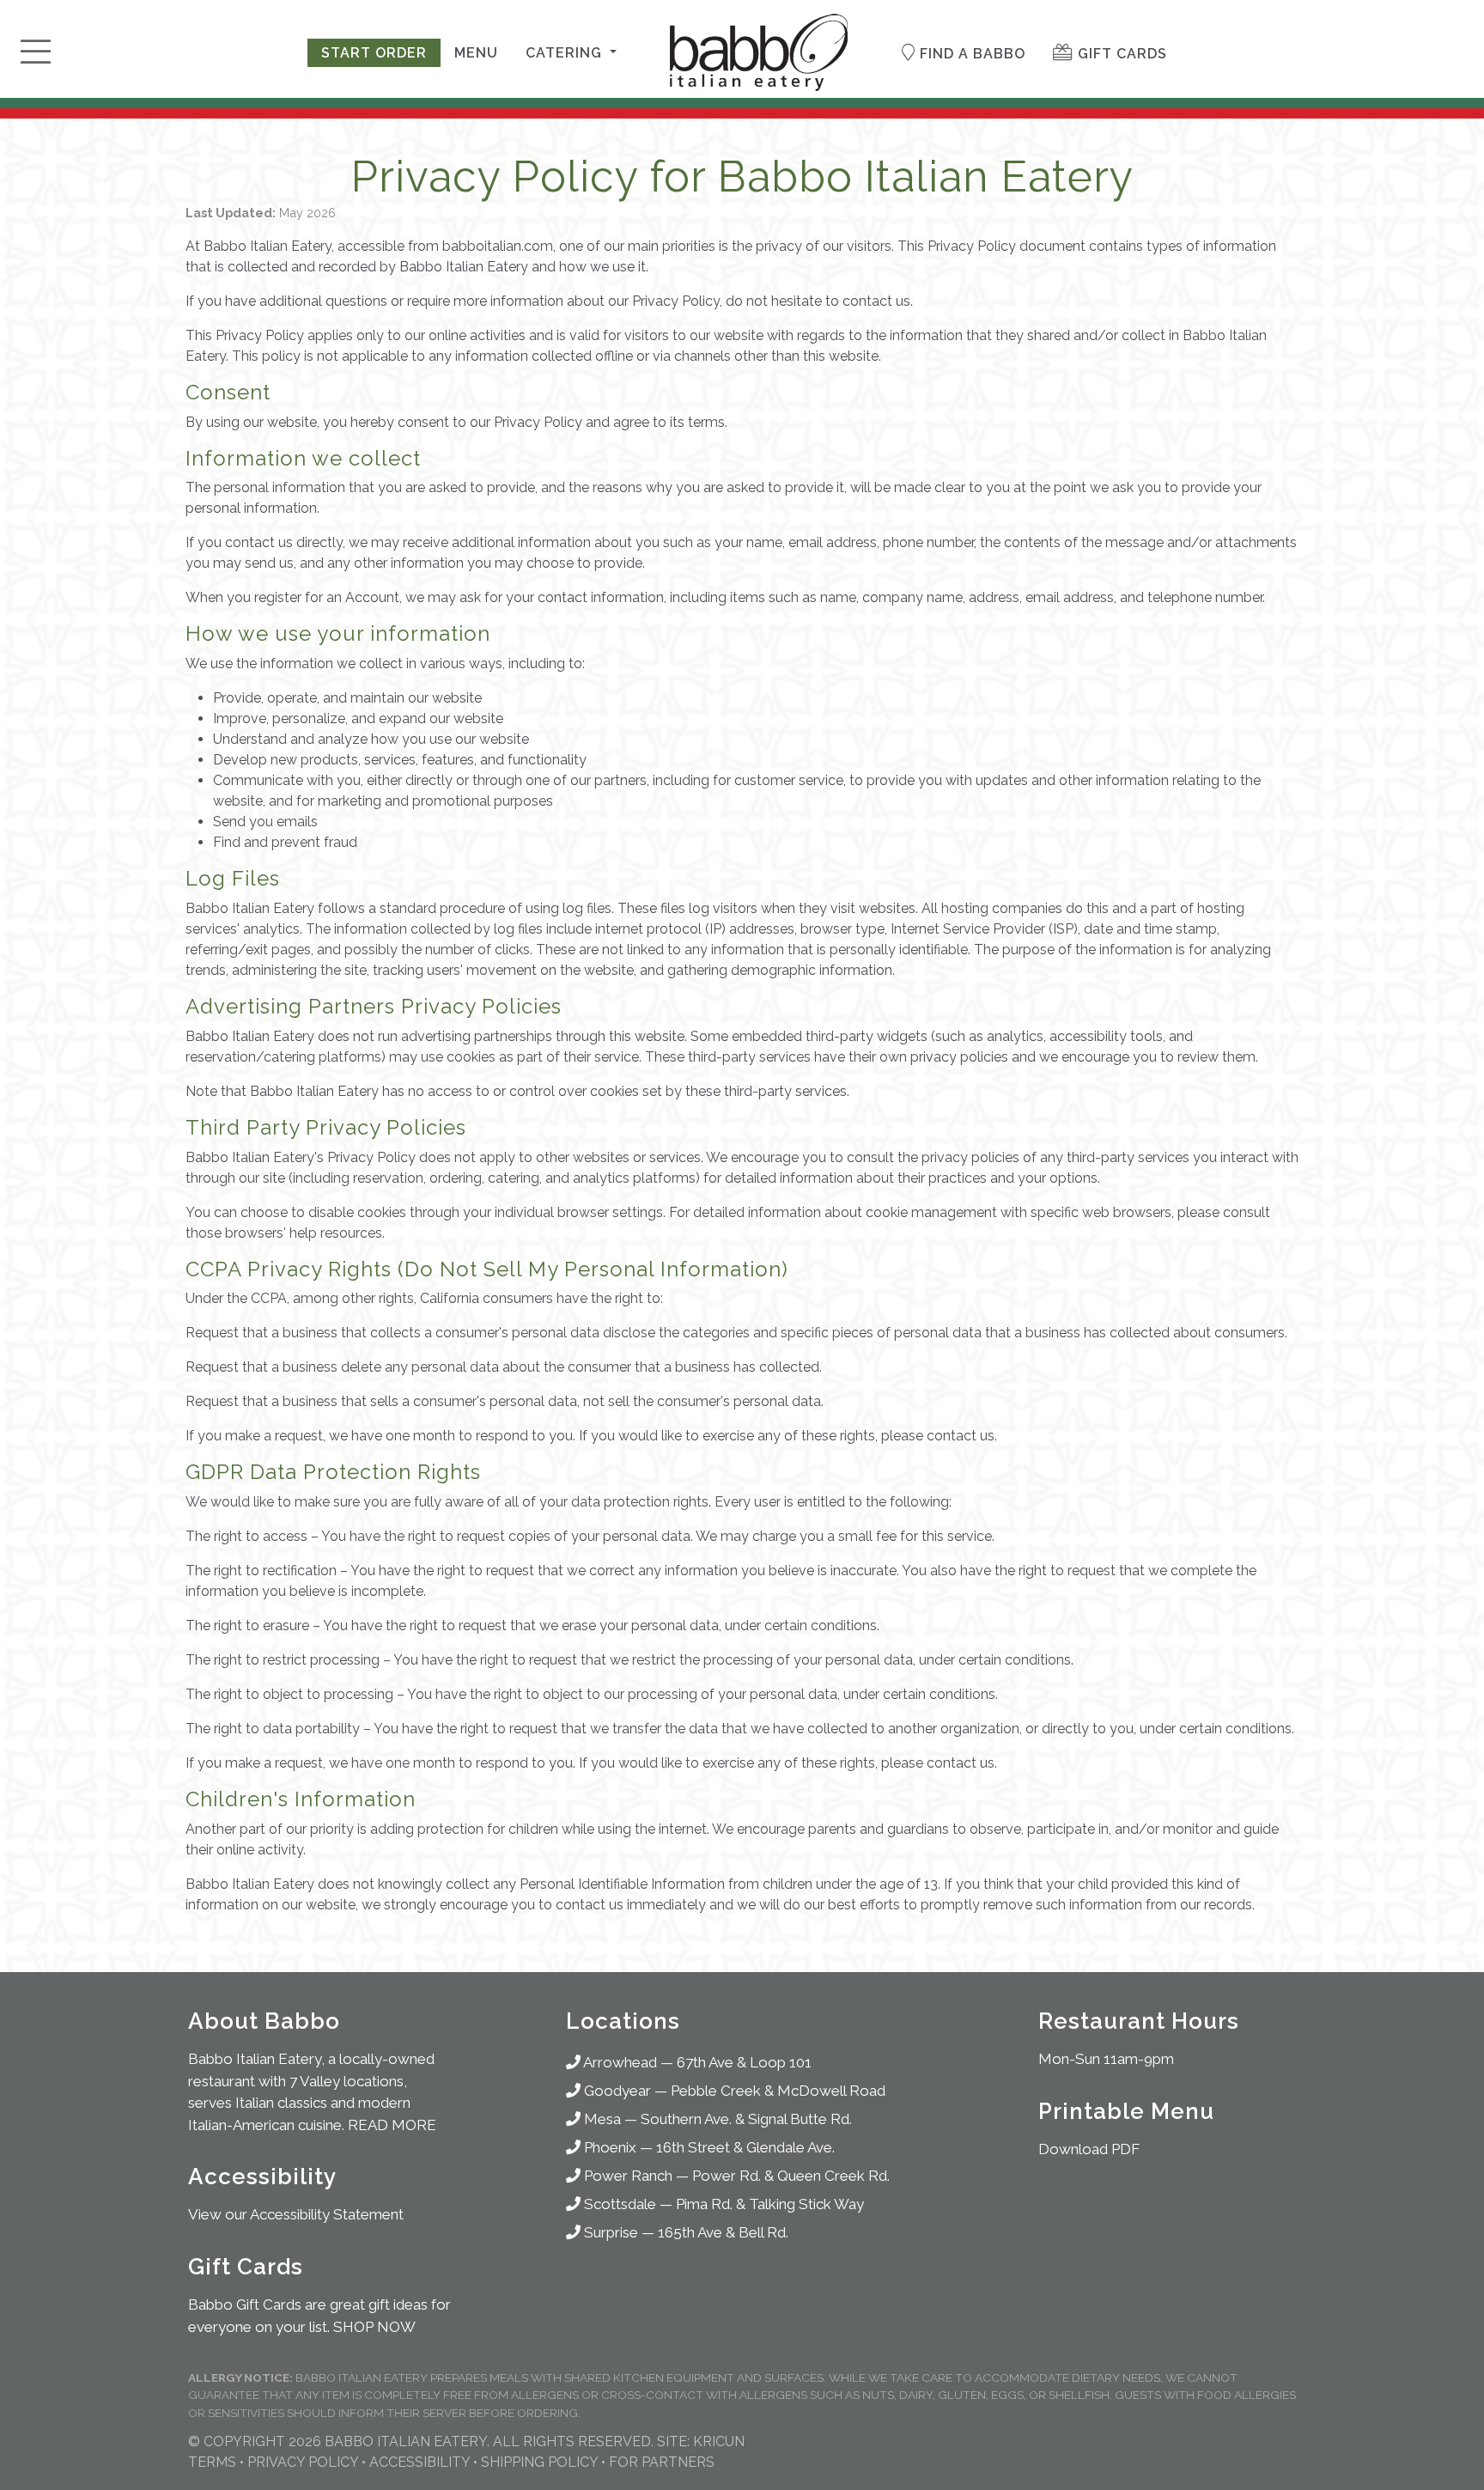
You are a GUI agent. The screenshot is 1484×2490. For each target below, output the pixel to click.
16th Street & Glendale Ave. (745, 2147)
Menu (476, 53)
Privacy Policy (303, 2462)
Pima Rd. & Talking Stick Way (770, 2204)
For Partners (662, 2462)
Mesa (601, 2119)
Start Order (374, 53)
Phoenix (608, 2147)
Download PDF (1089, 2149)
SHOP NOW (374, 2327)
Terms (212, 2462)
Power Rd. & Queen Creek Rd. (791, 2176)
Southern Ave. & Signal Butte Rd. (746, 2119)
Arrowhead (619, 2062)
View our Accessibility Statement (296, 2214)
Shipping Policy (539, 2462)
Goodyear (616, 2091)
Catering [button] (566, 53)
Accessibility (420, 2462)
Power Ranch (626, 2176)
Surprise (609, 2232)
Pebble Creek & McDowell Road (778, 2091)
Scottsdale (618, 2204)
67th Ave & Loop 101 (744, 2062)
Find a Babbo (970, 54)
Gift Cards (1120, 54)
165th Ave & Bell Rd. (723, 2232)
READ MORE (392, 2125)
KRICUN (719, 2441)
